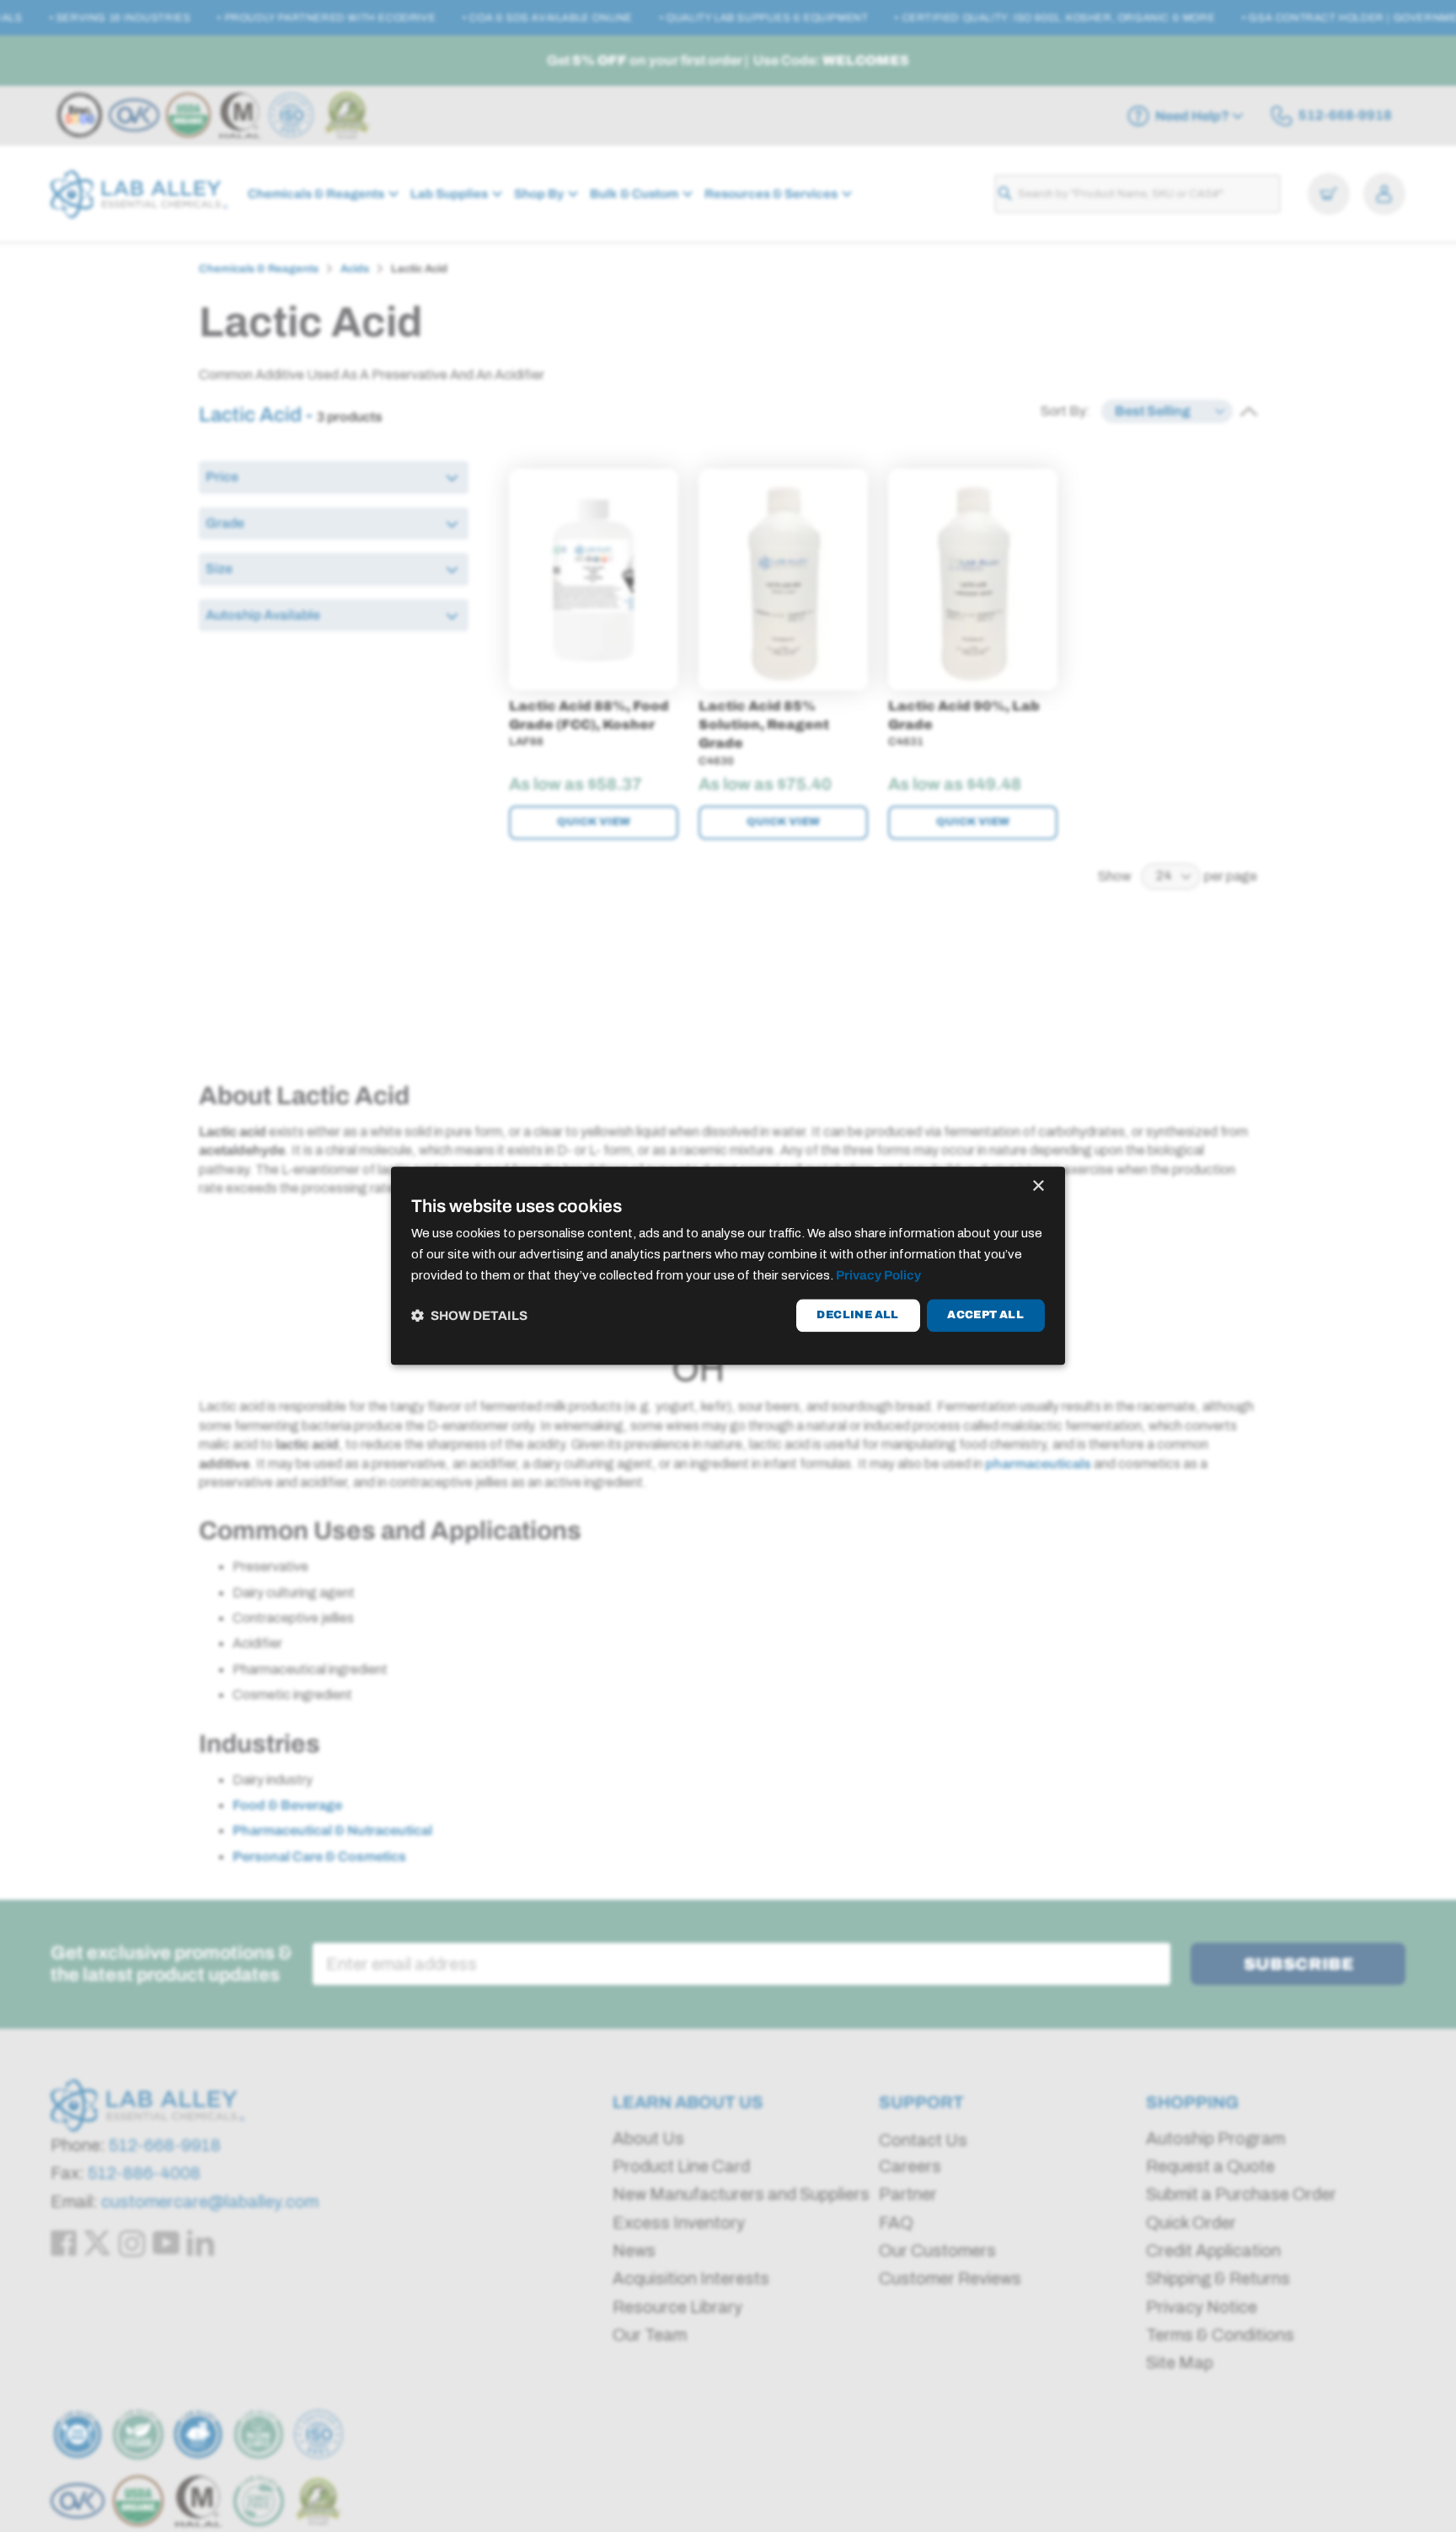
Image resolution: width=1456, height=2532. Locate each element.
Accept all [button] (985, 1315)
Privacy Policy (878, 1275)
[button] (469, 1315)
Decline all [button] (857, 1315)
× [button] (1038, 1186)
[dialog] (728, 1266)
